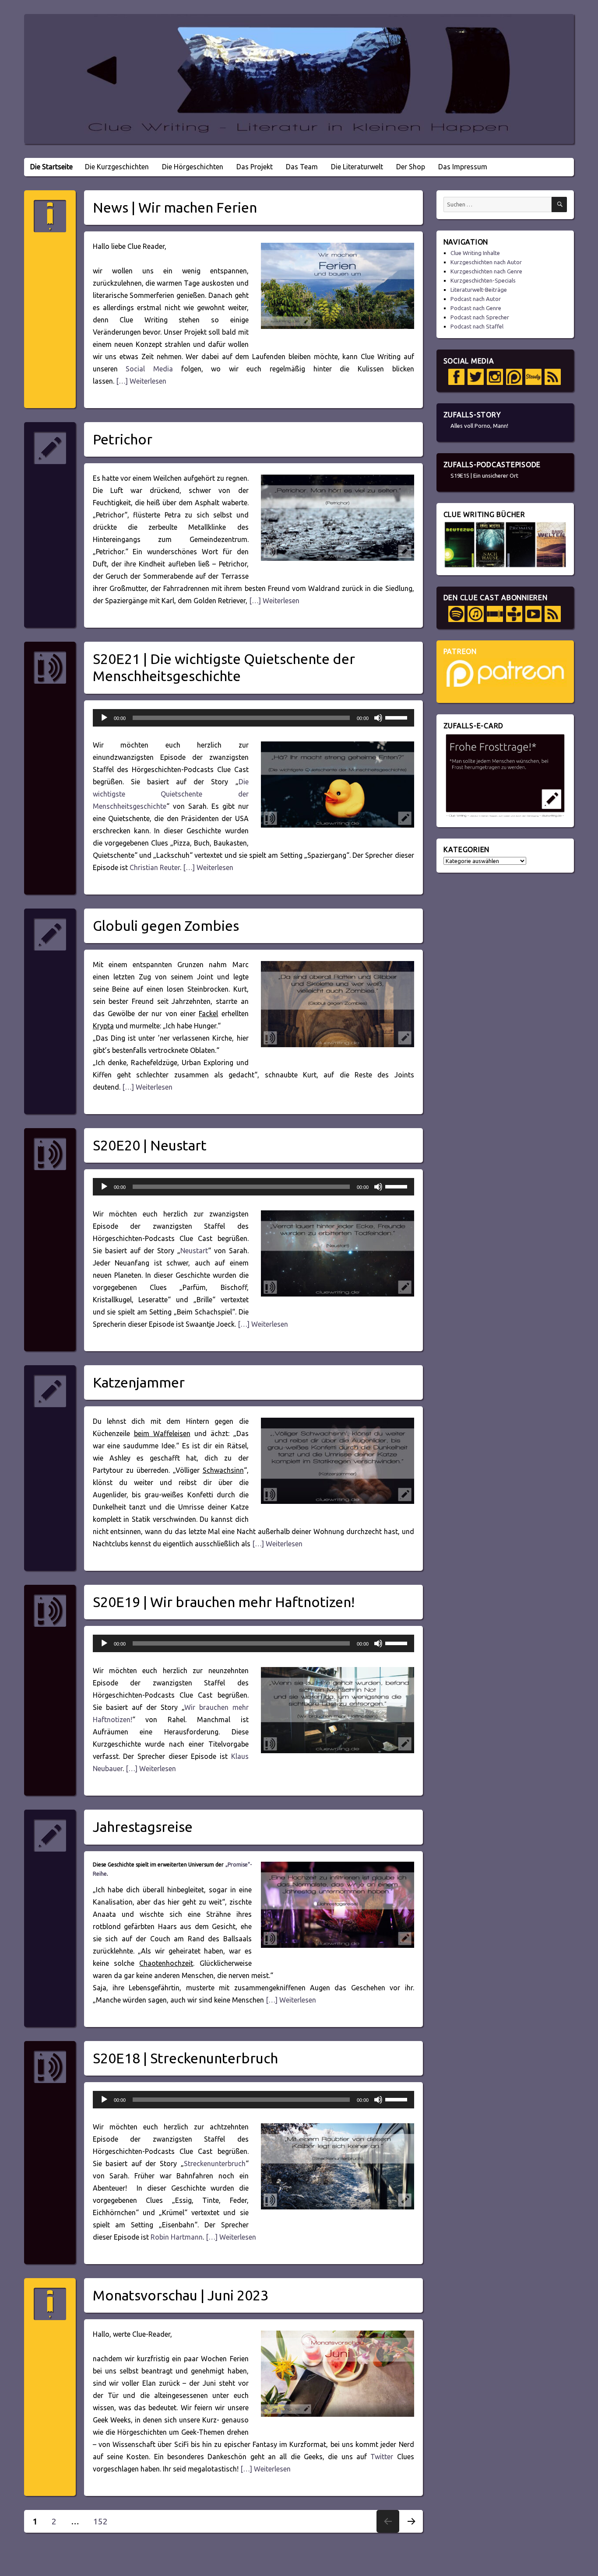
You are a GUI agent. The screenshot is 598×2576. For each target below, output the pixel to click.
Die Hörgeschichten (193, 167)
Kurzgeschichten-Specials (483, 280)
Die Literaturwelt (357, 167)
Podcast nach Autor (476, 299)
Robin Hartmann (177, 2237)
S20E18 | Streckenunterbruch (185, 2058)
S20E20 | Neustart (150, 1145)
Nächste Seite (411, 2532)
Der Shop (411, 167)
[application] (253, 718)
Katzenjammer (139, 1382)
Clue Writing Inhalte (475, 253)
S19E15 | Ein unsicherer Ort (484, 475)
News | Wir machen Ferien (175, 207)
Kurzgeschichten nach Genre (486, 271)
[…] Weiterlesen (140, 381)
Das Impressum (463, 167)
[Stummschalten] (378, 718)
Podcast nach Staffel (477, 326)
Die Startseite (51, 167)
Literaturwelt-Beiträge (479, 290)
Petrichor (123, 439)
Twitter (382, 2457)
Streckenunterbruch (215, 2164)
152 (104, 2521)
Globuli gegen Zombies (166, 926)
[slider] (397, 717)
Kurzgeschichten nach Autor (486, 262)
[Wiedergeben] (104, 718)
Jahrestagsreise (143, 1827)
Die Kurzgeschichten (117, 167)
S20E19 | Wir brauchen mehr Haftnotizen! (224, 1602)
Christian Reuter (155, 867)
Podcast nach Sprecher (480, 317)
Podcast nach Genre (476, 308)
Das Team (302, 167)
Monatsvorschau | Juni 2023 (181, 2295)
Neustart (194, 1251)
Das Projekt (255, 167)
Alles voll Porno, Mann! (479, 426)
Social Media (149, 369)
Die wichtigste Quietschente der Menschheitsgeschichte (171, 794)
